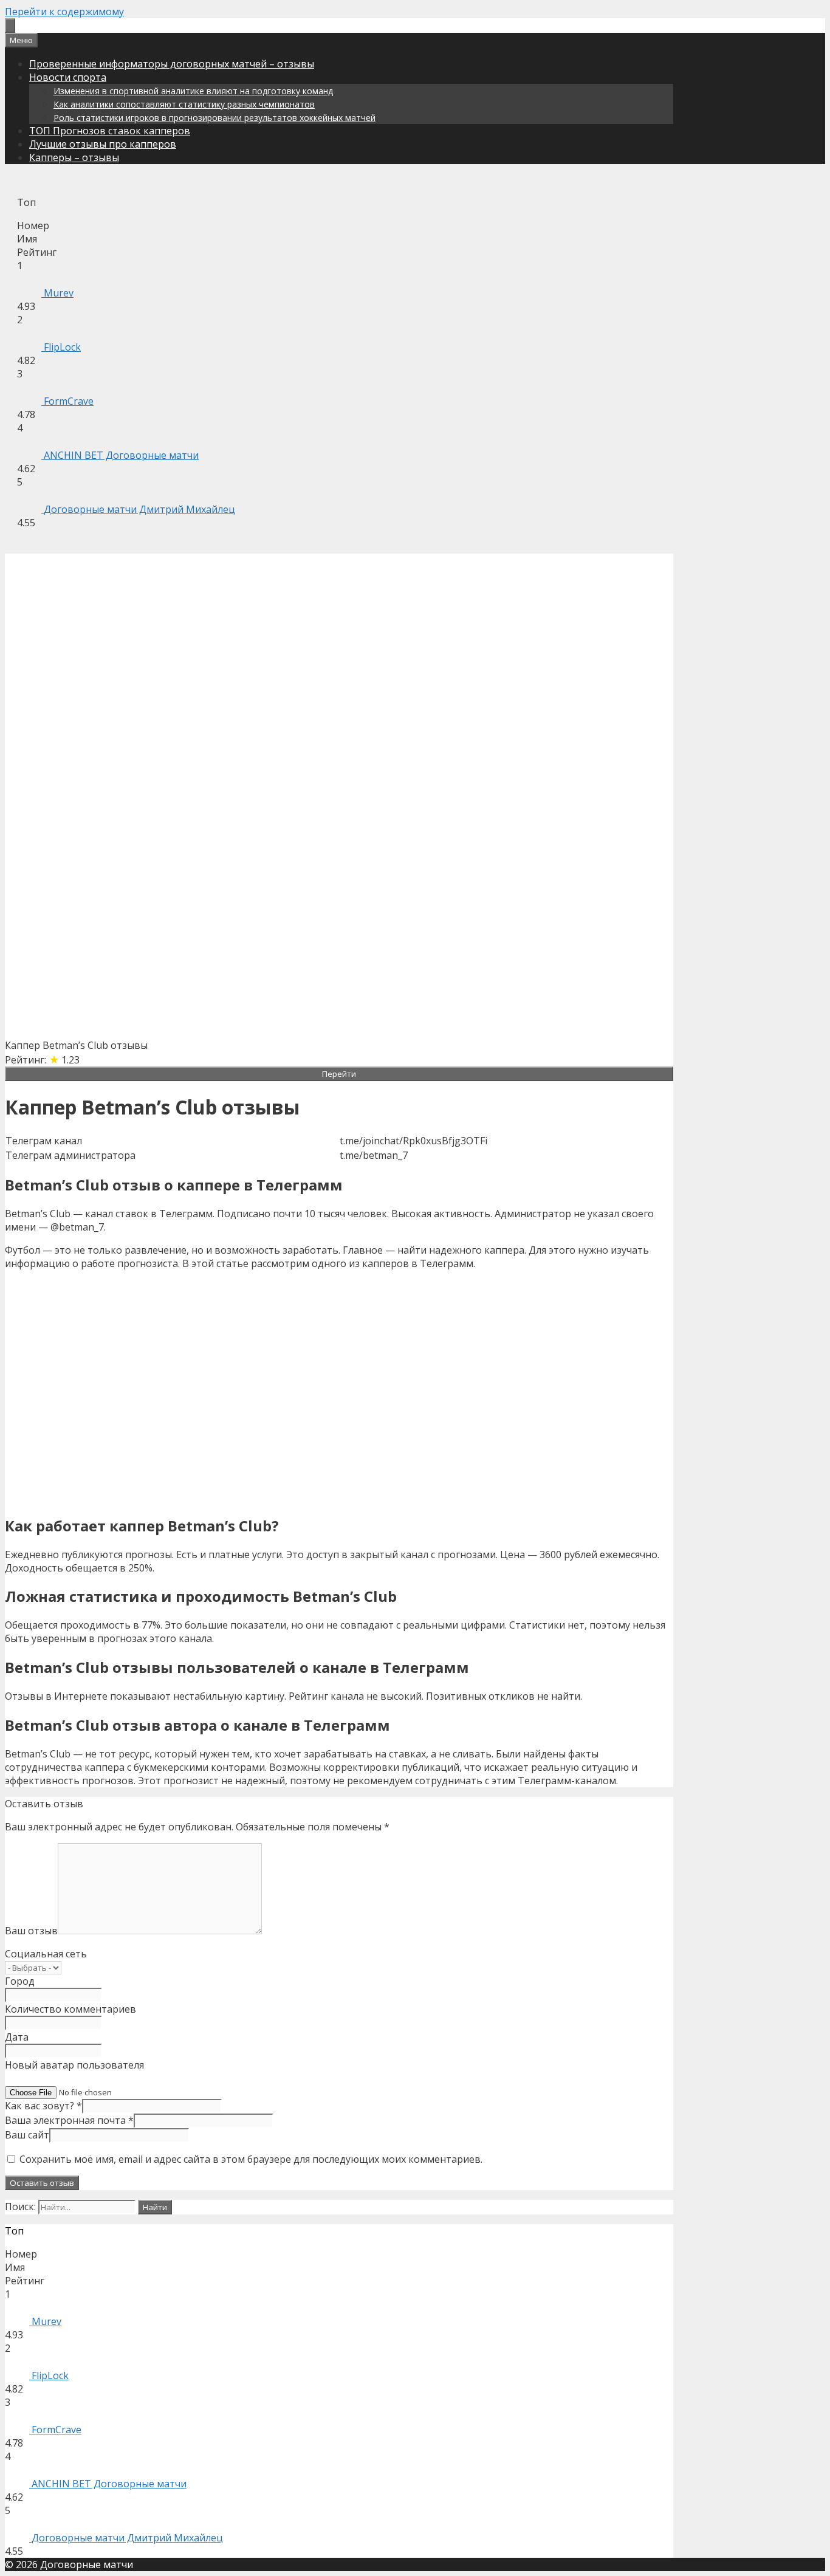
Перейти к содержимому (64, 12)
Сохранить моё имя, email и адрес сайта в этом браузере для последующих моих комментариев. (251, 2159)
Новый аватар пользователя (74, 2065)
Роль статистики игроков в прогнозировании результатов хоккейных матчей (214, 118)
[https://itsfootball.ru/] (10, 26)
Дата (17, 2037)
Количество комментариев (70, 2009)
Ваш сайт (27, 2135)
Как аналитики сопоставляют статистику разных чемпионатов (184, 104)
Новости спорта (68, 77)
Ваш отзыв (31, 1931)
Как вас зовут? (43, 2106)
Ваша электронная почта (69, 2120)
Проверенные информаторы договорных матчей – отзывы (172, 64)
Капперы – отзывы (74, 157)
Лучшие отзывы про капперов (103, 144)
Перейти (339, 1074)
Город (20, 1981)
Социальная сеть (46, 1954)
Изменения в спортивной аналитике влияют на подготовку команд (193, 91)
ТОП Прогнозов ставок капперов (110, 131)
